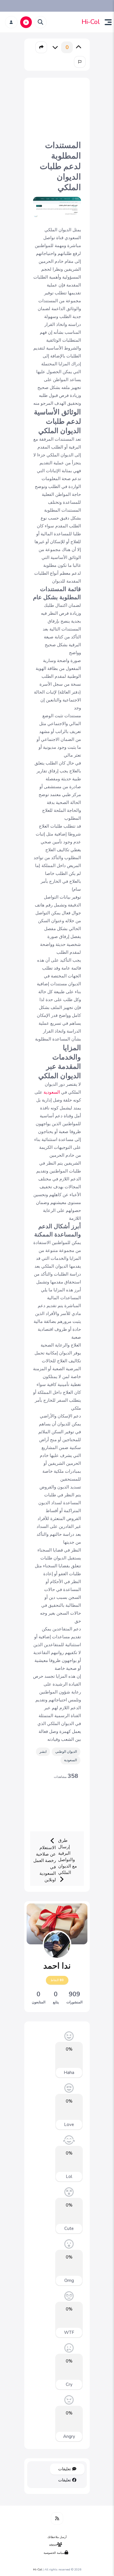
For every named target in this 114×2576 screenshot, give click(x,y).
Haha (69, 2073)
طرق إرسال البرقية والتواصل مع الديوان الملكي (68, 1856)
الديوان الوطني (66, 1752)
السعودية (51, 1092)
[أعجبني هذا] (79, 47)
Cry (69, 2384)
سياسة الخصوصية (54, 2553)
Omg (69, 2280)
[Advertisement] (57, 108)
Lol (69, 2177)
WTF (69, 2332)
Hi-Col (91, 22)
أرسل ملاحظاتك (57, 2537)
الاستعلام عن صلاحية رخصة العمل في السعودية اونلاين (45, 1864)
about (53, 2545)
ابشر (43, 1752)
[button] (106, 22)
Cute (69, 2228)
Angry (69, 2436)
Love (69, 2125)
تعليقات (65, 2469)
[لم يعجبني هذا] (55, 47)
